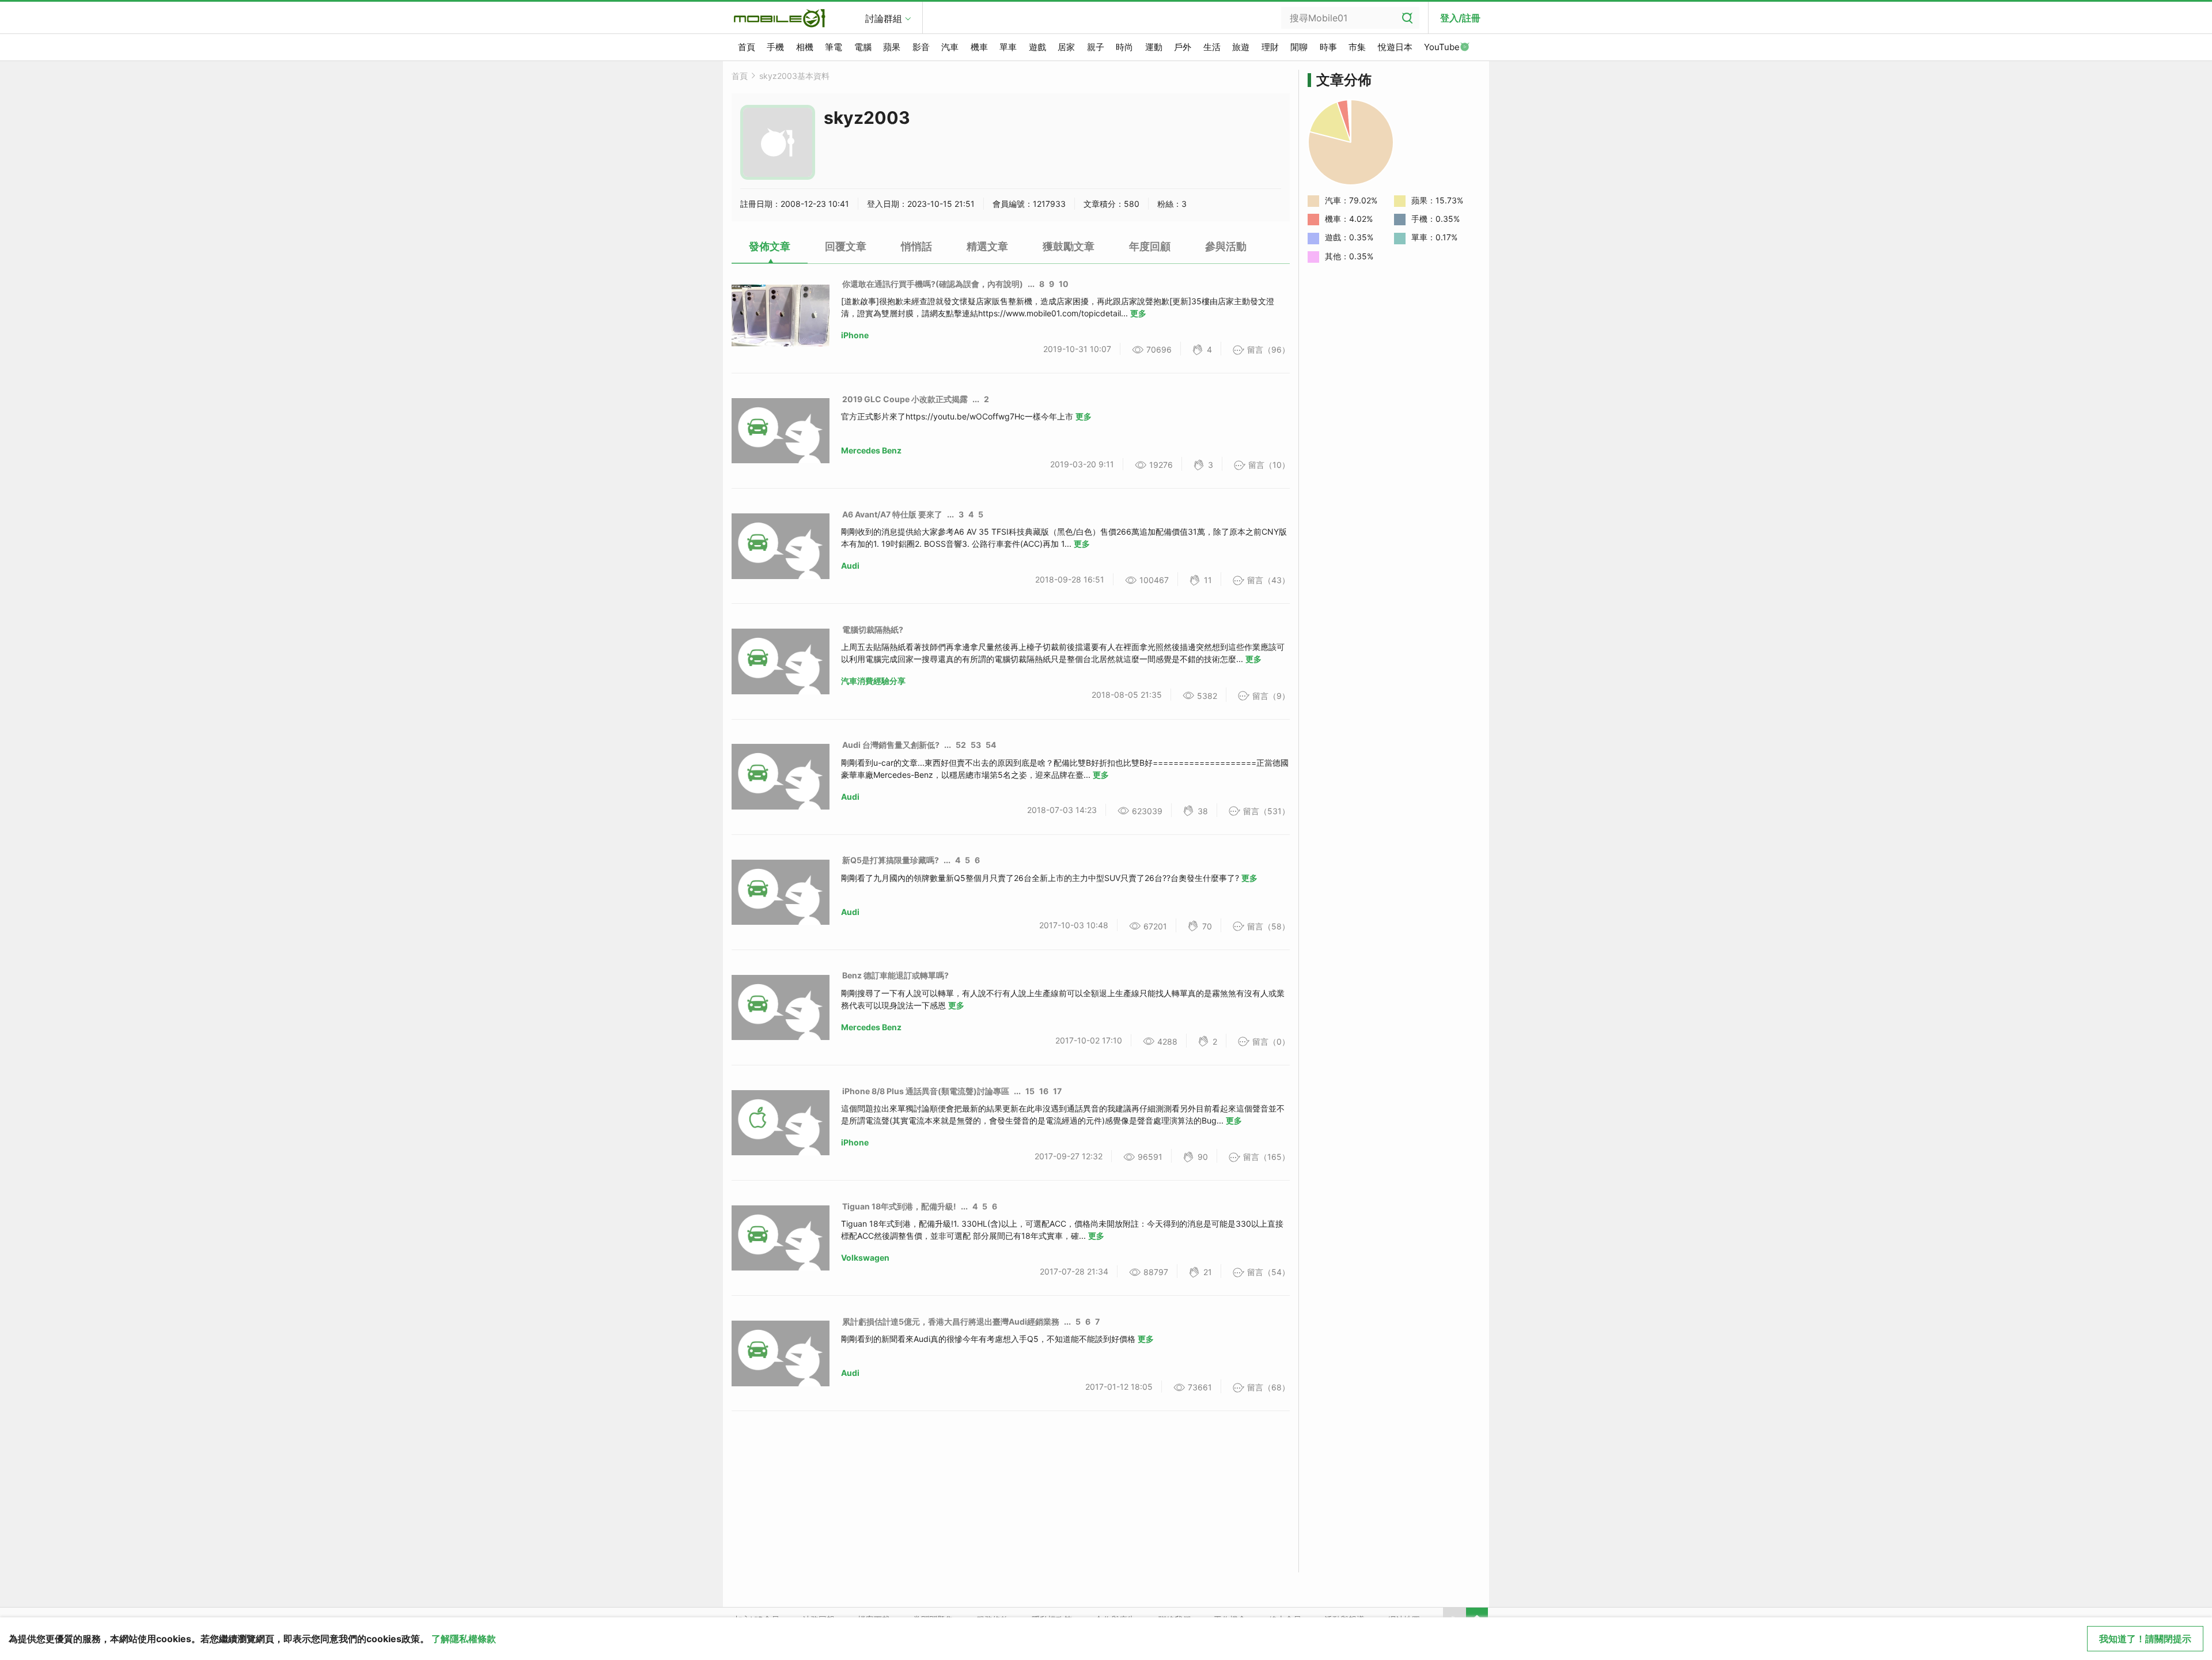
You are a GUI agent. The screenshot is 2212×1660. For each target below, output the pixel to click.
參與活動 (1226, 246)
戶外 (1183, 47)
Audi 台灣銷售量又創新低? (891, 745)
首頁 (747, 47)
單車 (1008, 47)
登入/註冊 (1460, 18)
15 (1030, 1091)
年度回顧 (1150, 246)
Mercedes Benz (871, 450)
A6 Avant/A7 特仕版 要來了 (892, 514)
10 (1064, 284)
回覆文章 (846, 246)
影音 (921, 47)
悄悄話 (916, 246)
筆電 (834, 47)
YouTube (1442, 47)
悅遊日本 (1395, 47)
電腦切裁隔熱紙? (873, 629)
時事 (1328, 47)
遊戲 (1037, 47)
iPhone (855, 335)
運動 (1154, 47)
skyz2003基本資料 (794, 76)
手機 (775, 47)
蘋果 (892, 47)
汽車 (950, 47)
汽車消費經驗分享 (873, 681)
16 (1044, 1091)
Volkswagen (865, 1258)
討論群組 (884, 18)
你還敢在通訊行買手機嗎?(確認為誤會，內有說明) (933, 284)
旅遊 (1241, 47)
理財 (1270, 47)
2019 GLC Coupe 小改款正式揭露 (905, 399)
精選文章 (987, 246)
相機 (805, 47)
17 (1057, 1091)
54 (991, 745)
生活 (1212, 47)
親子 (1096, 47)
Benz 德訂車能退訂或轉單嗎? (895, 975)
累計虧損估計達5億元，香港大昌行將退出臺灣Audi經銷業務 (951, 1321)
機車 (979, 47)
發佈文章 (770, 246)
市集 (1357, 47)
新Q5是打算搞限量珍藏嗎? (891, 860)
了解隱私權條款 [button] (464, 1639)
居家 (1066, 47)
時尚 (1124, 47)
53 (976, 745)
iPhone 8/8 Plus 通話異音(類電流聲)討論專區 (926, 1091)
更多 (1138, 313)
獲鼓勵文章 (1069, 246)
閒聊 (1299, 47)
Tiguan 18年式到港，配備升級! (899, 1206)
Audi (850, 566)
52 (961, 745)
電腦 (863, 47)
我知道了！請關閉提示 (2145, 1639)
